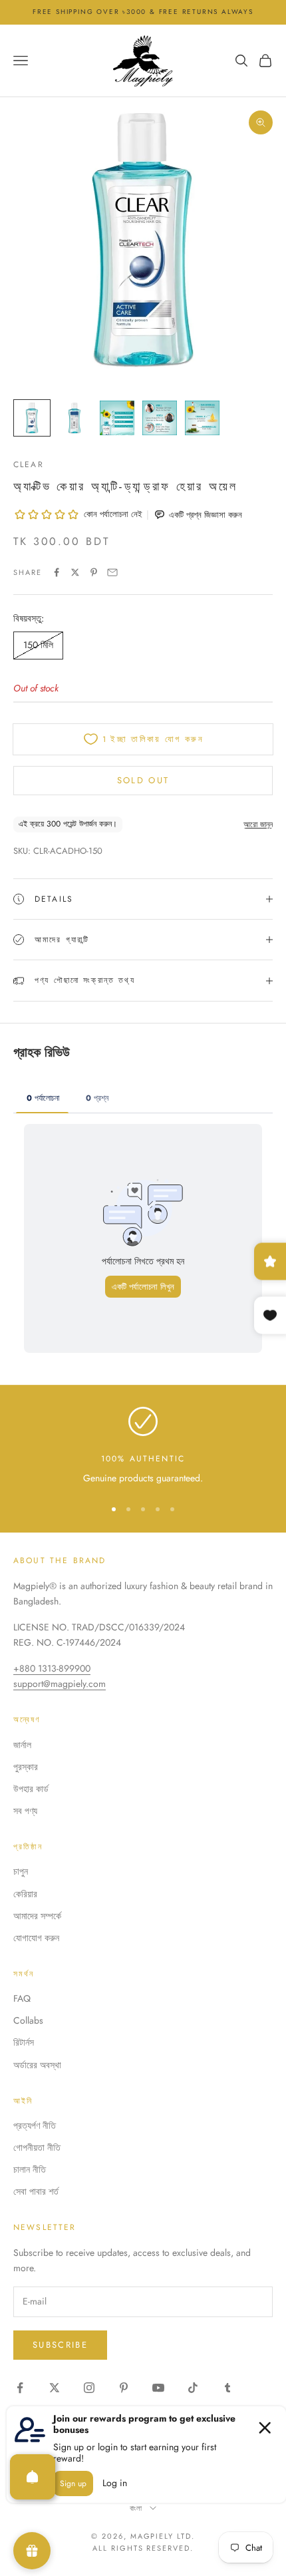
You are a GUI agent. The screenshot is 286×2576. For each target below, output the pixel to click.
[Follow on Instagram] (89, 2388)
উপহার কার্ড (31, 1789)
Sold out (143, 780)
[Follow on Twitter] (55, 2388)
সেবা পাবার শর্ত (36, 2191)
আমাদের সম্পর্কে (37, 1916)
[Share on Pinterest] (94, 572)
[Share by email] (112, 572)
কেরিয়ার (25, 1894)
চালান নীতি (30, 2169)
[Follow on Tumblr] (227, 2388)
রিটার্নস (24, 2042)
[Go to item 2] (74, 418)
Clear (29, 464)
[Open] (33, 2477)
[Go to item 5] (202, 418)
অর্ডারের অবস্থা (37, 2065)
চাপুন (21, 1871)
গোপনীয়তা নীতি (37, 2147)
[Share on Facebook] (57, 572)
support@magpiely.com (60, 1684)
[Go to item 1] (32, 418)
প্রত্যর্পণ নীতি (35, 2125)
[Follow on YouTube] (158, 2388)
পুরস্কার (26, 1767)
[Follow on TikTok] (193, 2388)
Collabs (28, 2020)
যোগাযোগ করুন (36, 1938)
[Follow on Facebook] (20, 2388)
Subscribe (60, 2345)
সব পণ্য (25, 1811)
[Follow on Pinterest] (124, 2388)
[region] (143, 1446)
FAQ (22, 1998)
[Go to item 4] (160, 418)
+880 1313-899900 (52, 1668)
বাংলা (137, 2508)
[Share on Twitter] (75, 572)
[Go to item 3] (117, 418)
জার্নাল (22, 1745)
